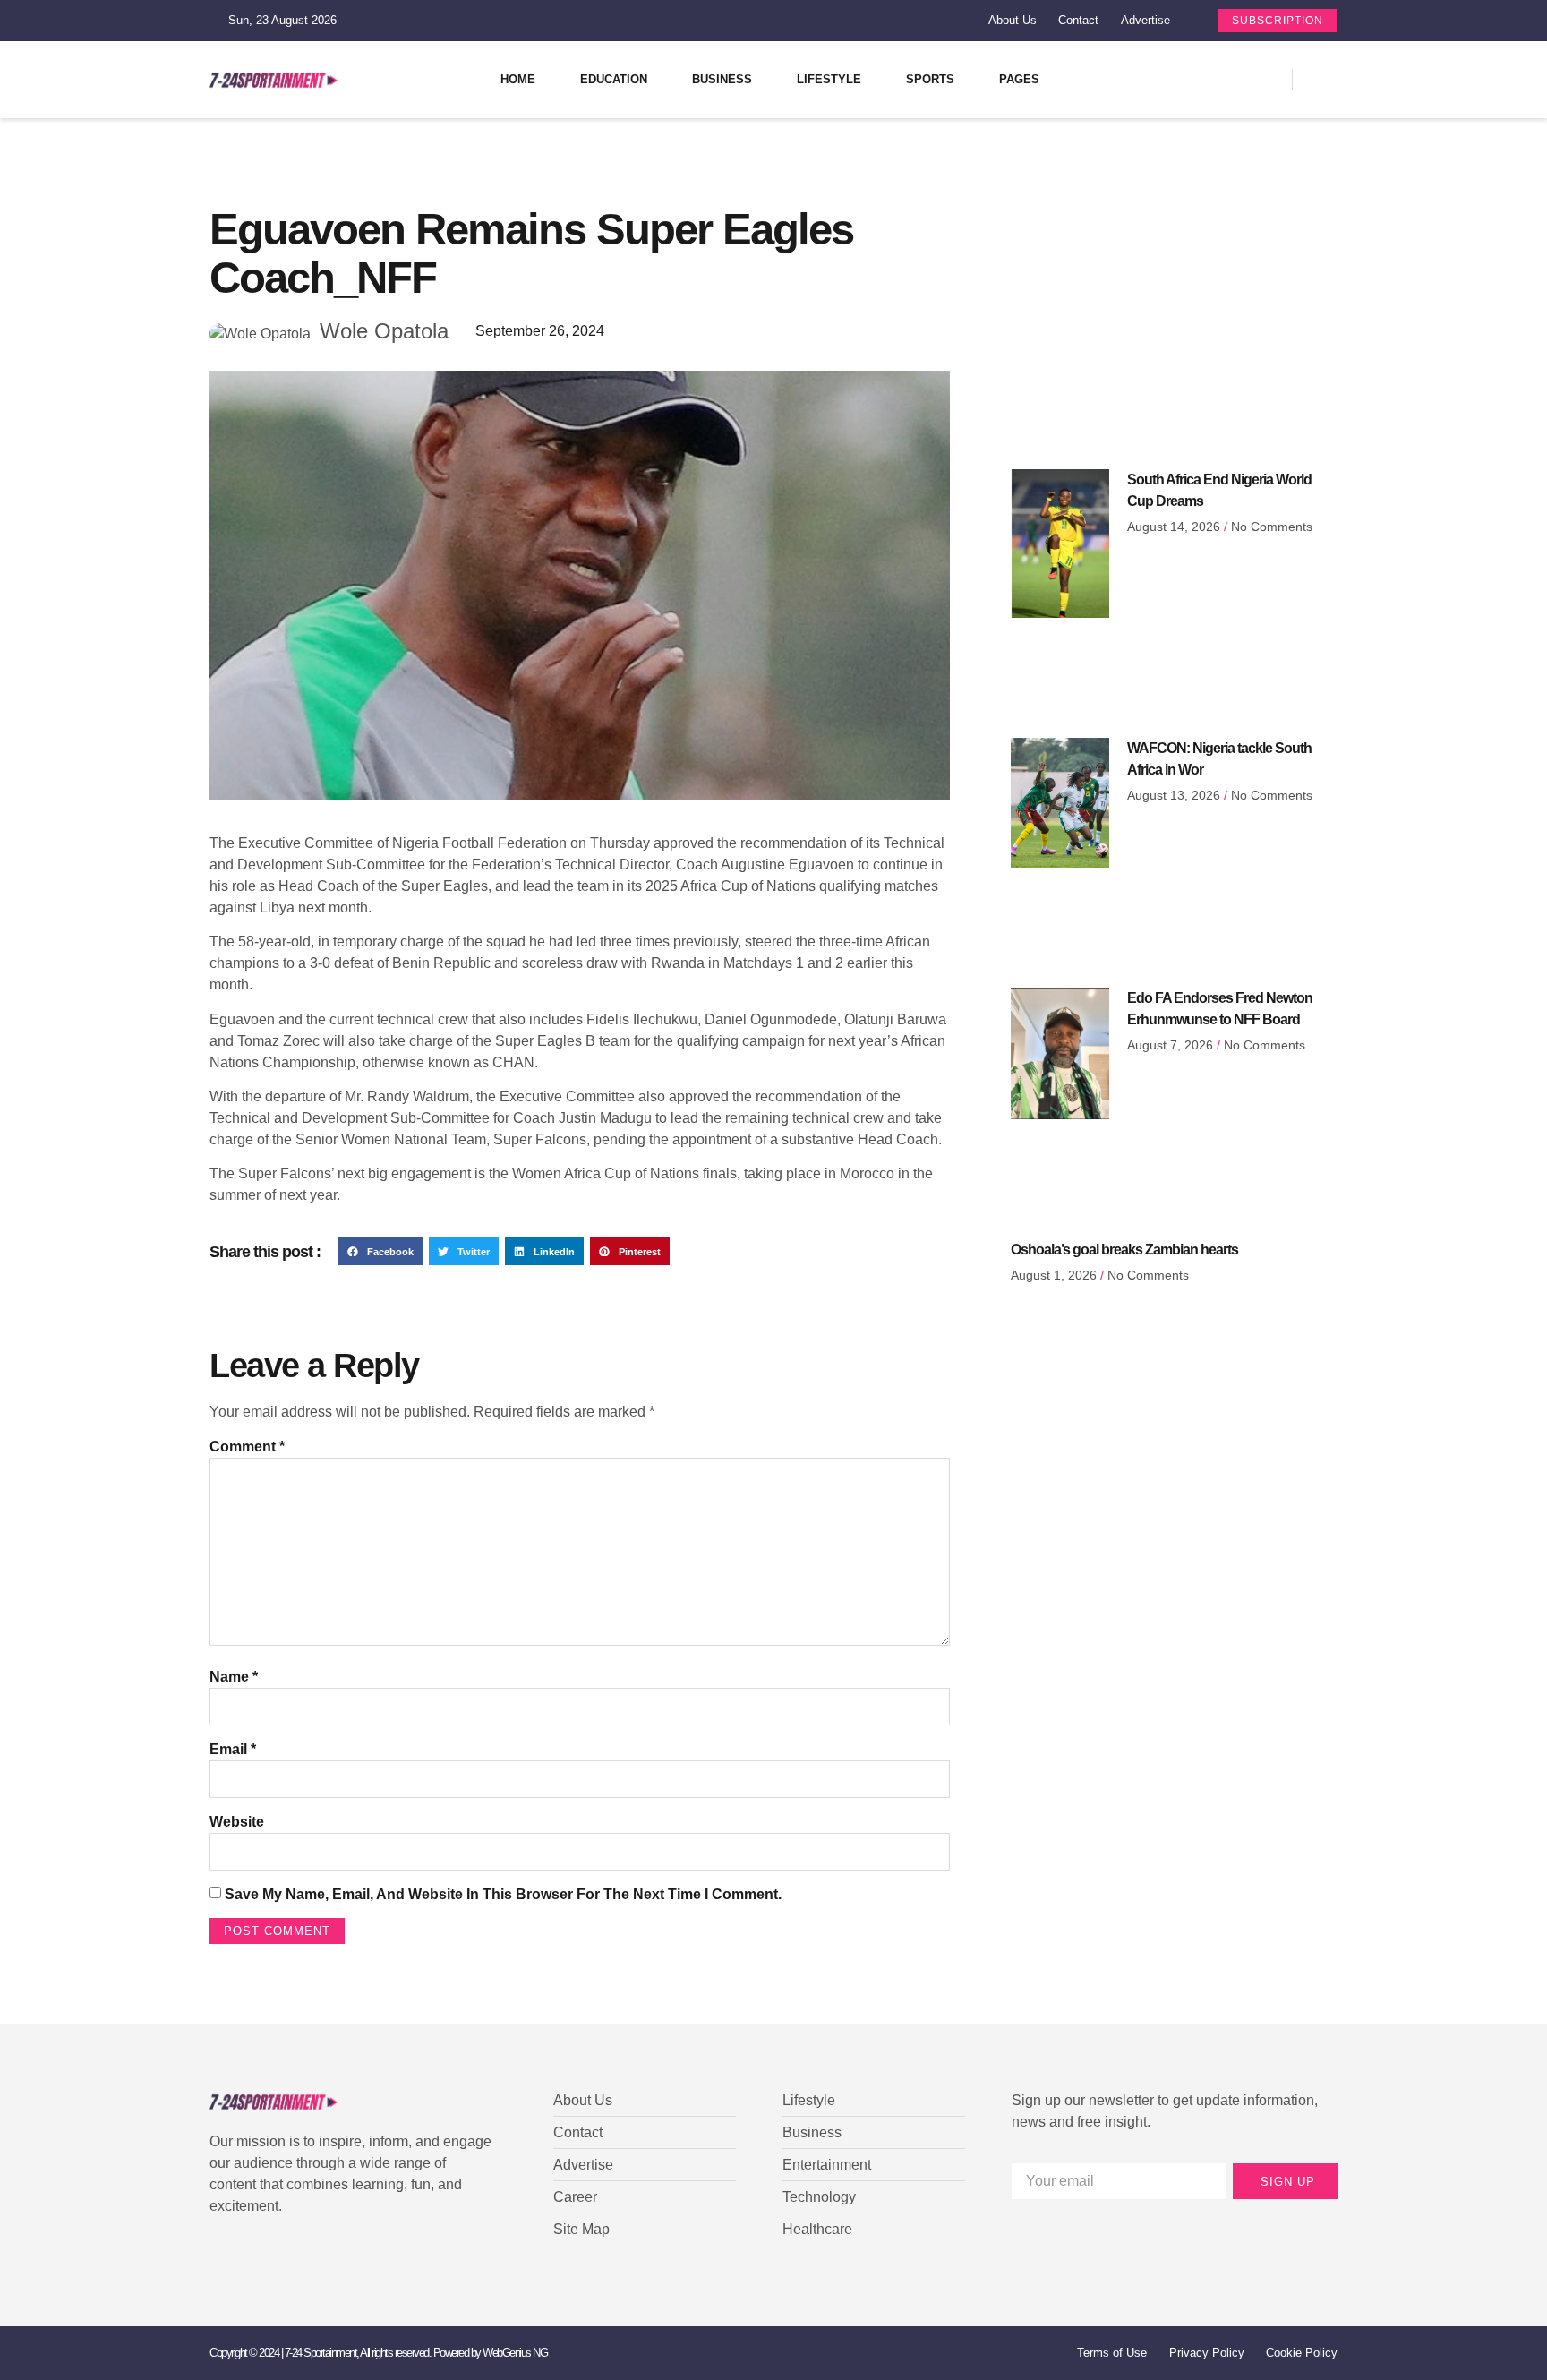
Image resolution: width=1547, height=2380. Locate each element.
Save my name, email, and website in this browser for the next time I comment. (503, 1894)
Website (237, 1822)
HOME (518, 79)
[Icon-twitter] (1185, 80)
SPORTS (930, 79)
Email (233, 1749)
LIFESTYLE (829, 79)
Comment (247, 1447)
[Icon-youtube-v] (1248, 80)
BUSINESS (722, 79)
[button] (380, 1252)
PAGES (1019, 79)
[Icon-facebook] (1154, 80)
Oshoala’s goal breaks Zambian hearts (1124, 1250)
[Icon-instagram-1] (1217, 80)
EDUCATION (614, 79)
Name (234, 1677)
